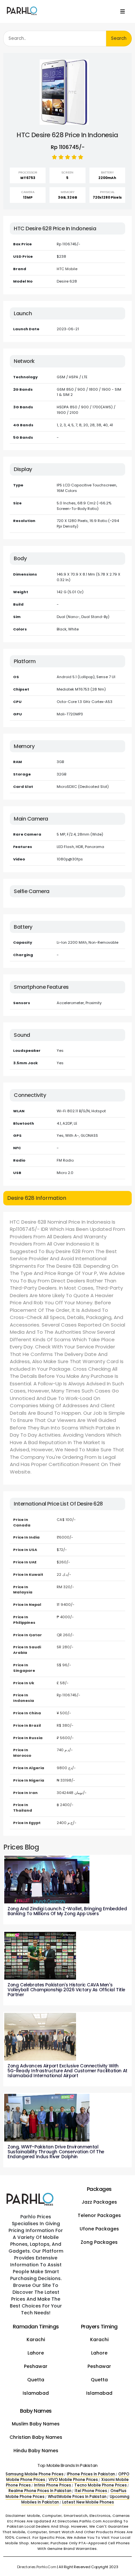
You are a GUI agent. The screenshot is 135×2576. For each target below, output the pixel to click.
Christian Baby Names (36, 2437)
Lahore (36, 2353)
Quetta (36, 2380)
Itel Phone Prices (91, 2491)
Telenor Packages (99, 2215)
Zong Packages (99, 2242)
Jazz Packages (99, 2202)
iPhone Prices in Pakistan (91, 2474)
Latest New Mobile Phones (88, 2502)
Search (119, 38)
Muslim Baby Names (36, 2424)
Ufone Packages (99, 2229)
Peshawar (36, 2366)
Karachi (36, 2340)
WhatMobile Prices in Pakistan (77, 2497)
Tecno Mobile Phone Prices (101, 2485)
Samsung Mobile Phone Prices (35, 2474)
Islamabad (36, 2393)
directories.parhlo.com (37, 2567)
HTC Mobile (67, 269)
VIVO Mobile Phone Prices (73, 2480)
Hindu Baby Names (36, 2451)
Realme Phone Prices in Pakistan (40, 2491)
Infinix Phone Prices (53, 2485)
